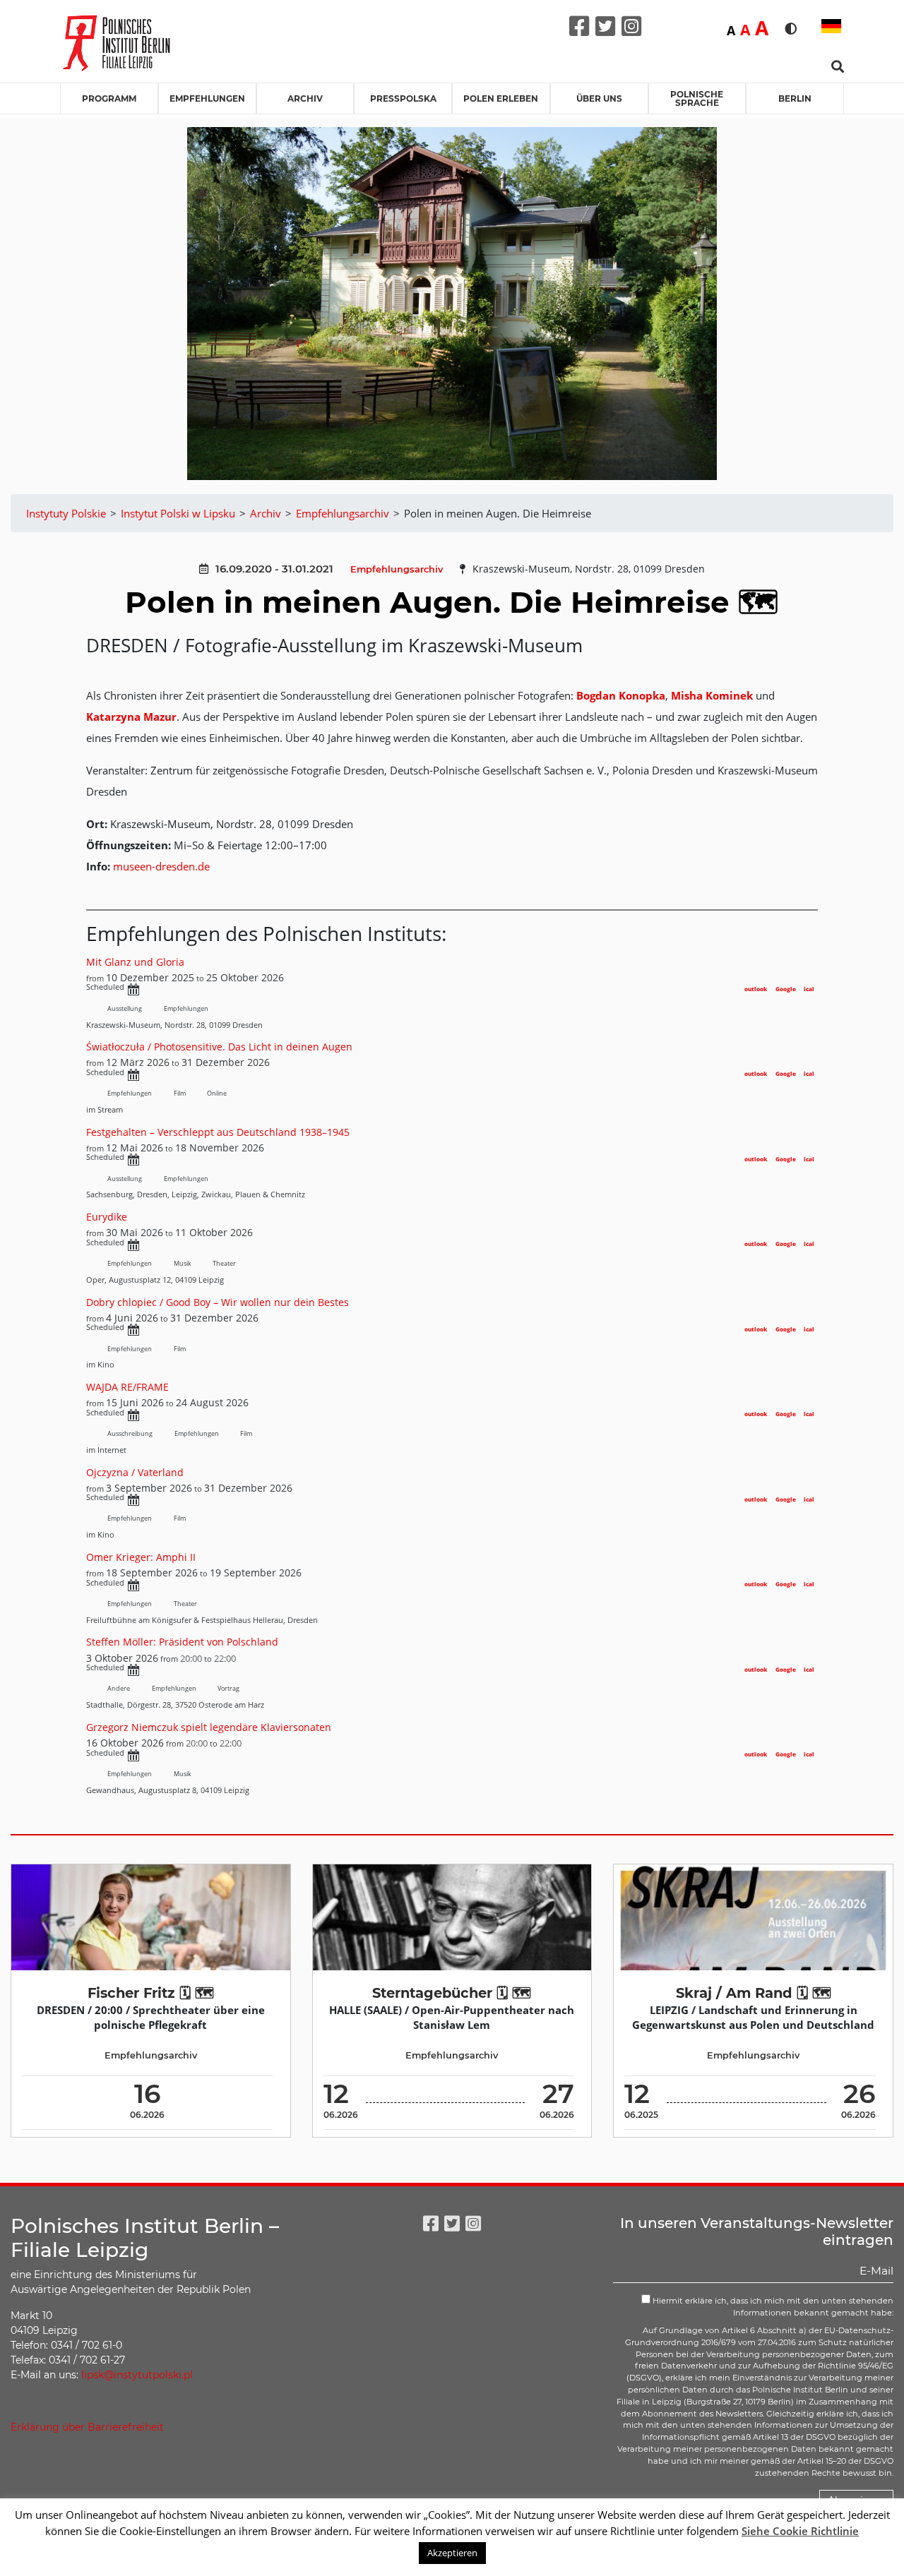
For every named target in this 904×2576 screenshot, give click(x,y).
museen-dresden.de (161, 866)
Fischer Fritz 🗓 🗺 (151, 1993)
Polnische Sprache (697, 98)
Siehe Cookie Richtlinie (800, 2531)
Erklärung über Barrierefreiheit (87, 2427)
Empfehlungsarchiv (397, 569)
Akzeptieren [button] (452, 2553)
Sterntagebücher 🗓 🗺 (452, 1993)
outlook (756, 989)
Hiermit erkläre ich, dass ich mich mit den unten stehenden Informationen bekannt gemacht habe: (772, 2307)
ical (809, 989)
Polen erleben (501, 98)
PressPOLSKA (403, 98)
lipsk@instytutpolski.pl (137, 2375)
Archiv (305, 98)
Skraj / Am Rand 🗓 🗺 (754, 1993)
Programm (109, 98)
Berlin (795, 98)
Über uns (599, 98)
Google (786, 989)
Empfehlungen (207, 98)
